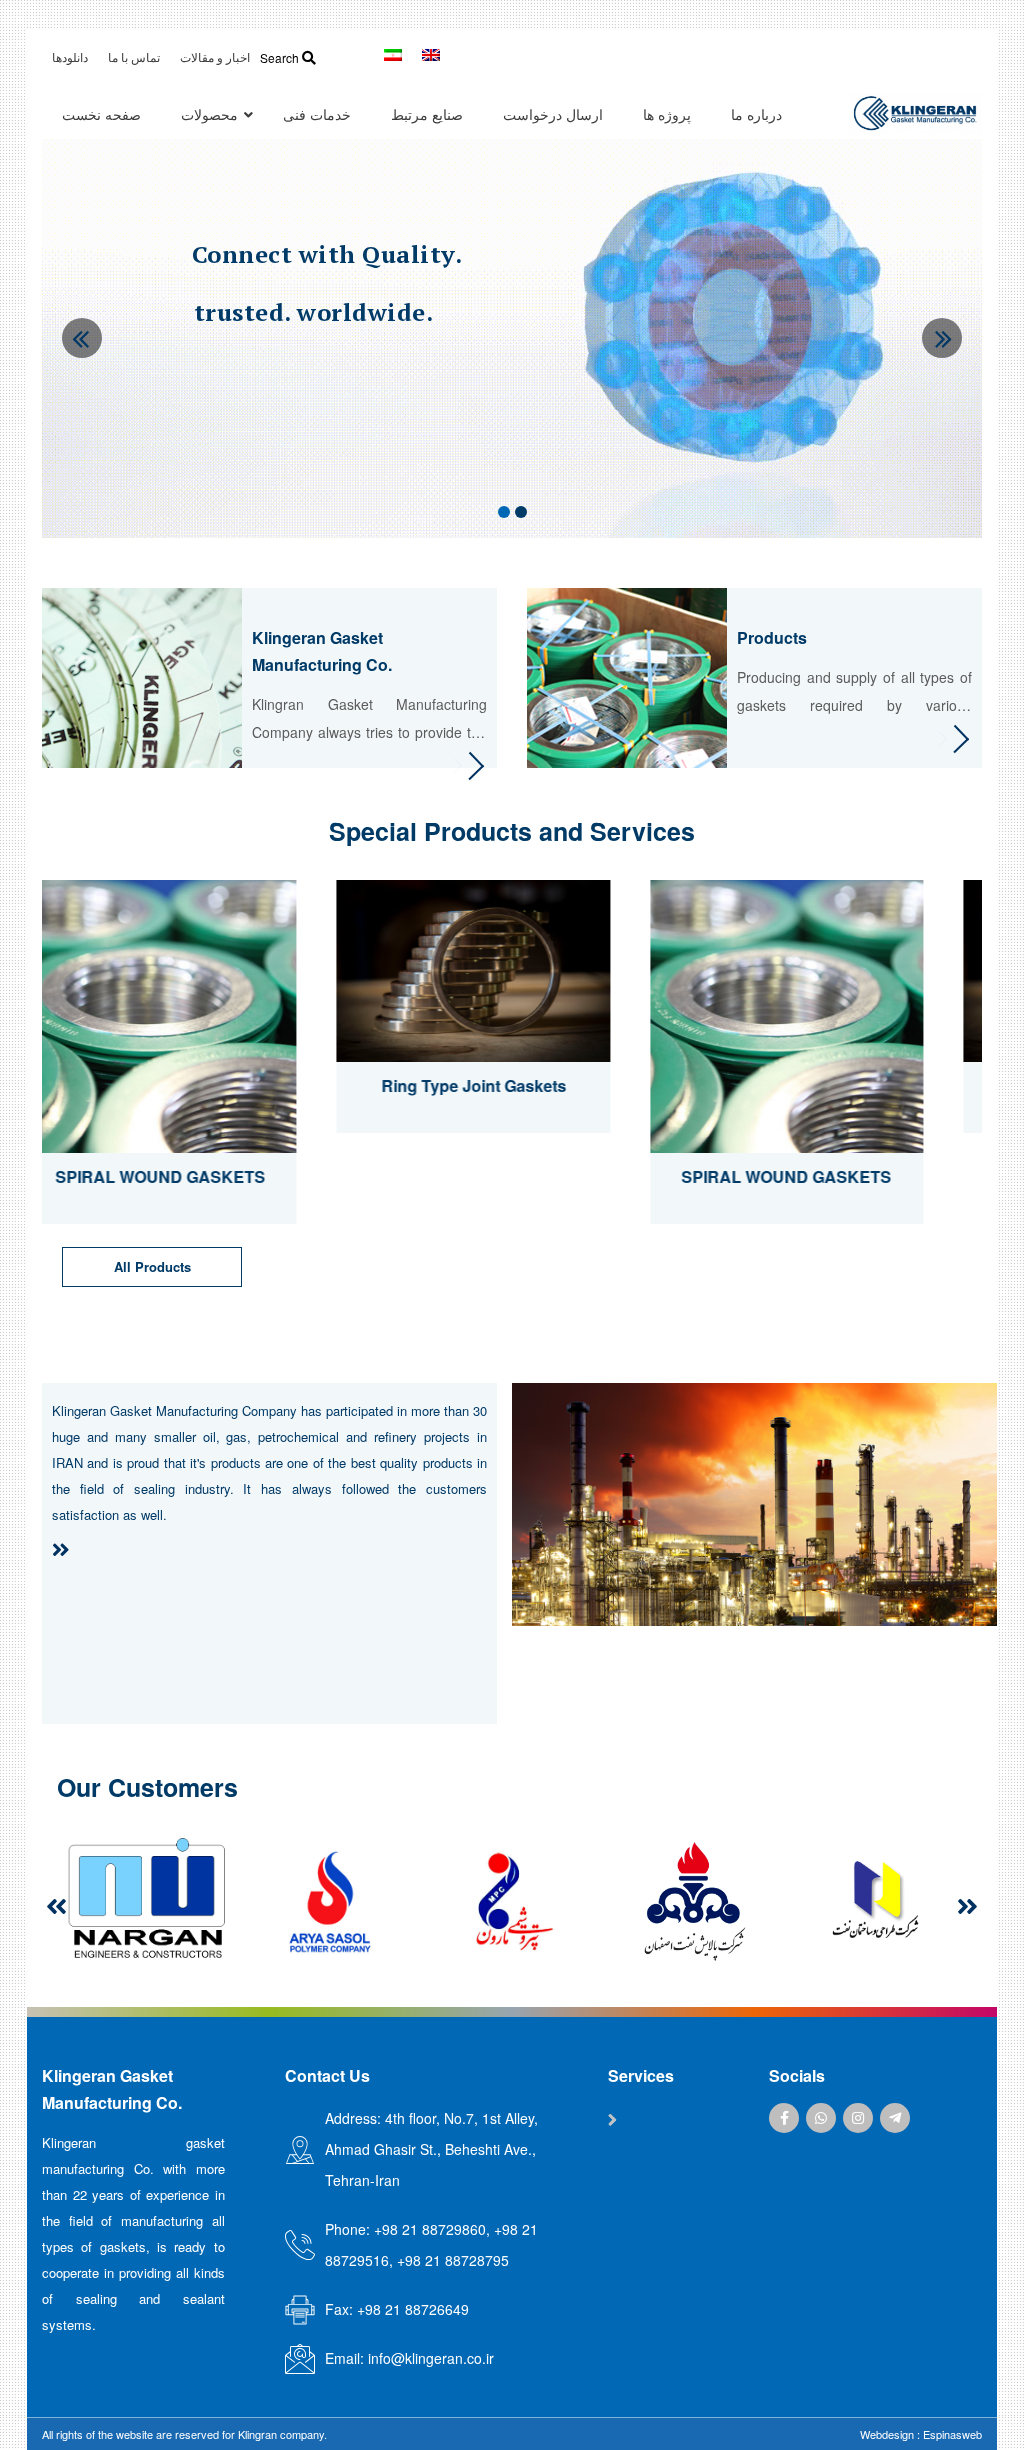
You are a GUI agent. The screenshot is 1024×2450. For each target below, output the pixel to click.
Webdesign (887, 2434)
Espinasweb (952, 2434)
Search (281, 57)
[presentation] (56, 1906)
